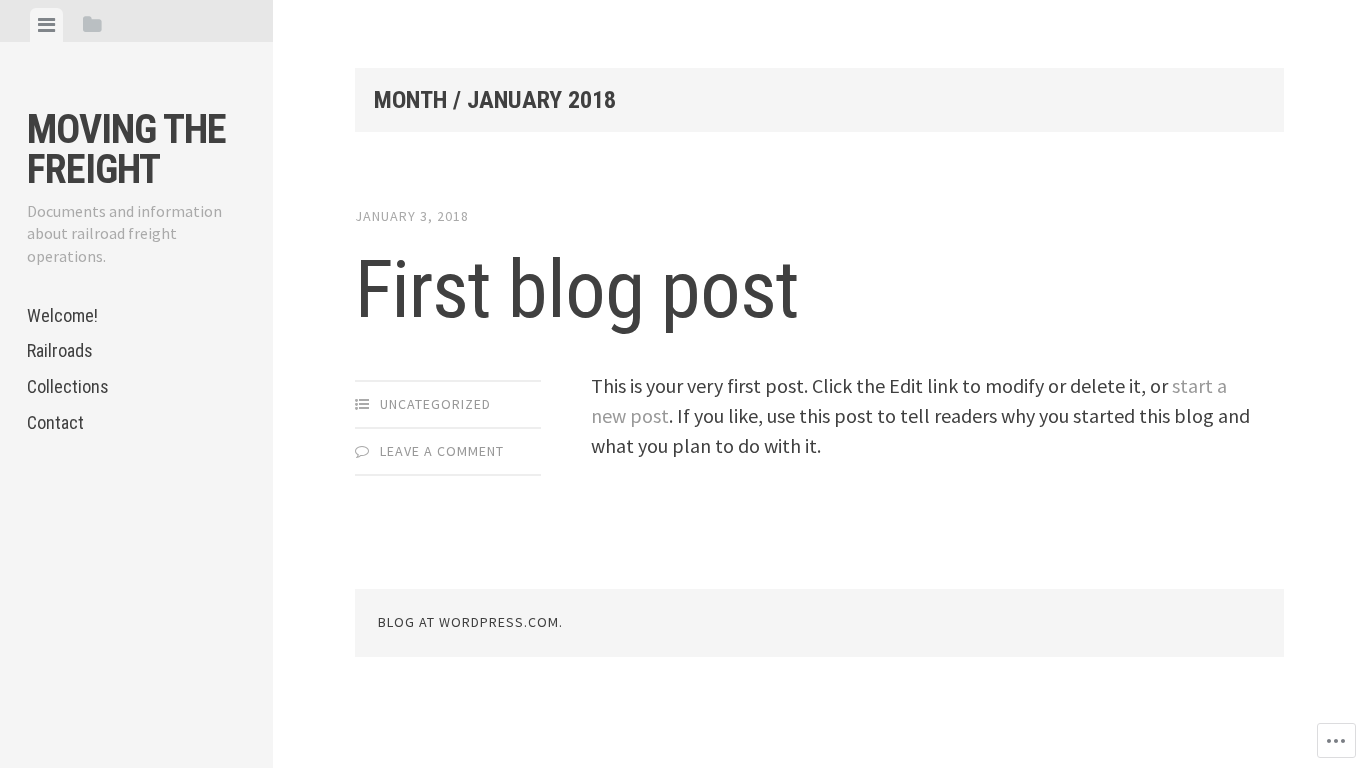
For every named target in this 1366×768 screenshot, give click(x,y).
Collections (68, 386)
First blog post (577, 290)
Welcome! (62, 315)
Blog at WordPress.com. (470, 622)
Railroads (60, 350)
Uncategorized (435, 404)
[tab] (46, 25)
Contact (55, 422)
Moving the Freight (126, 149)
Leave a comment (442, 451)
